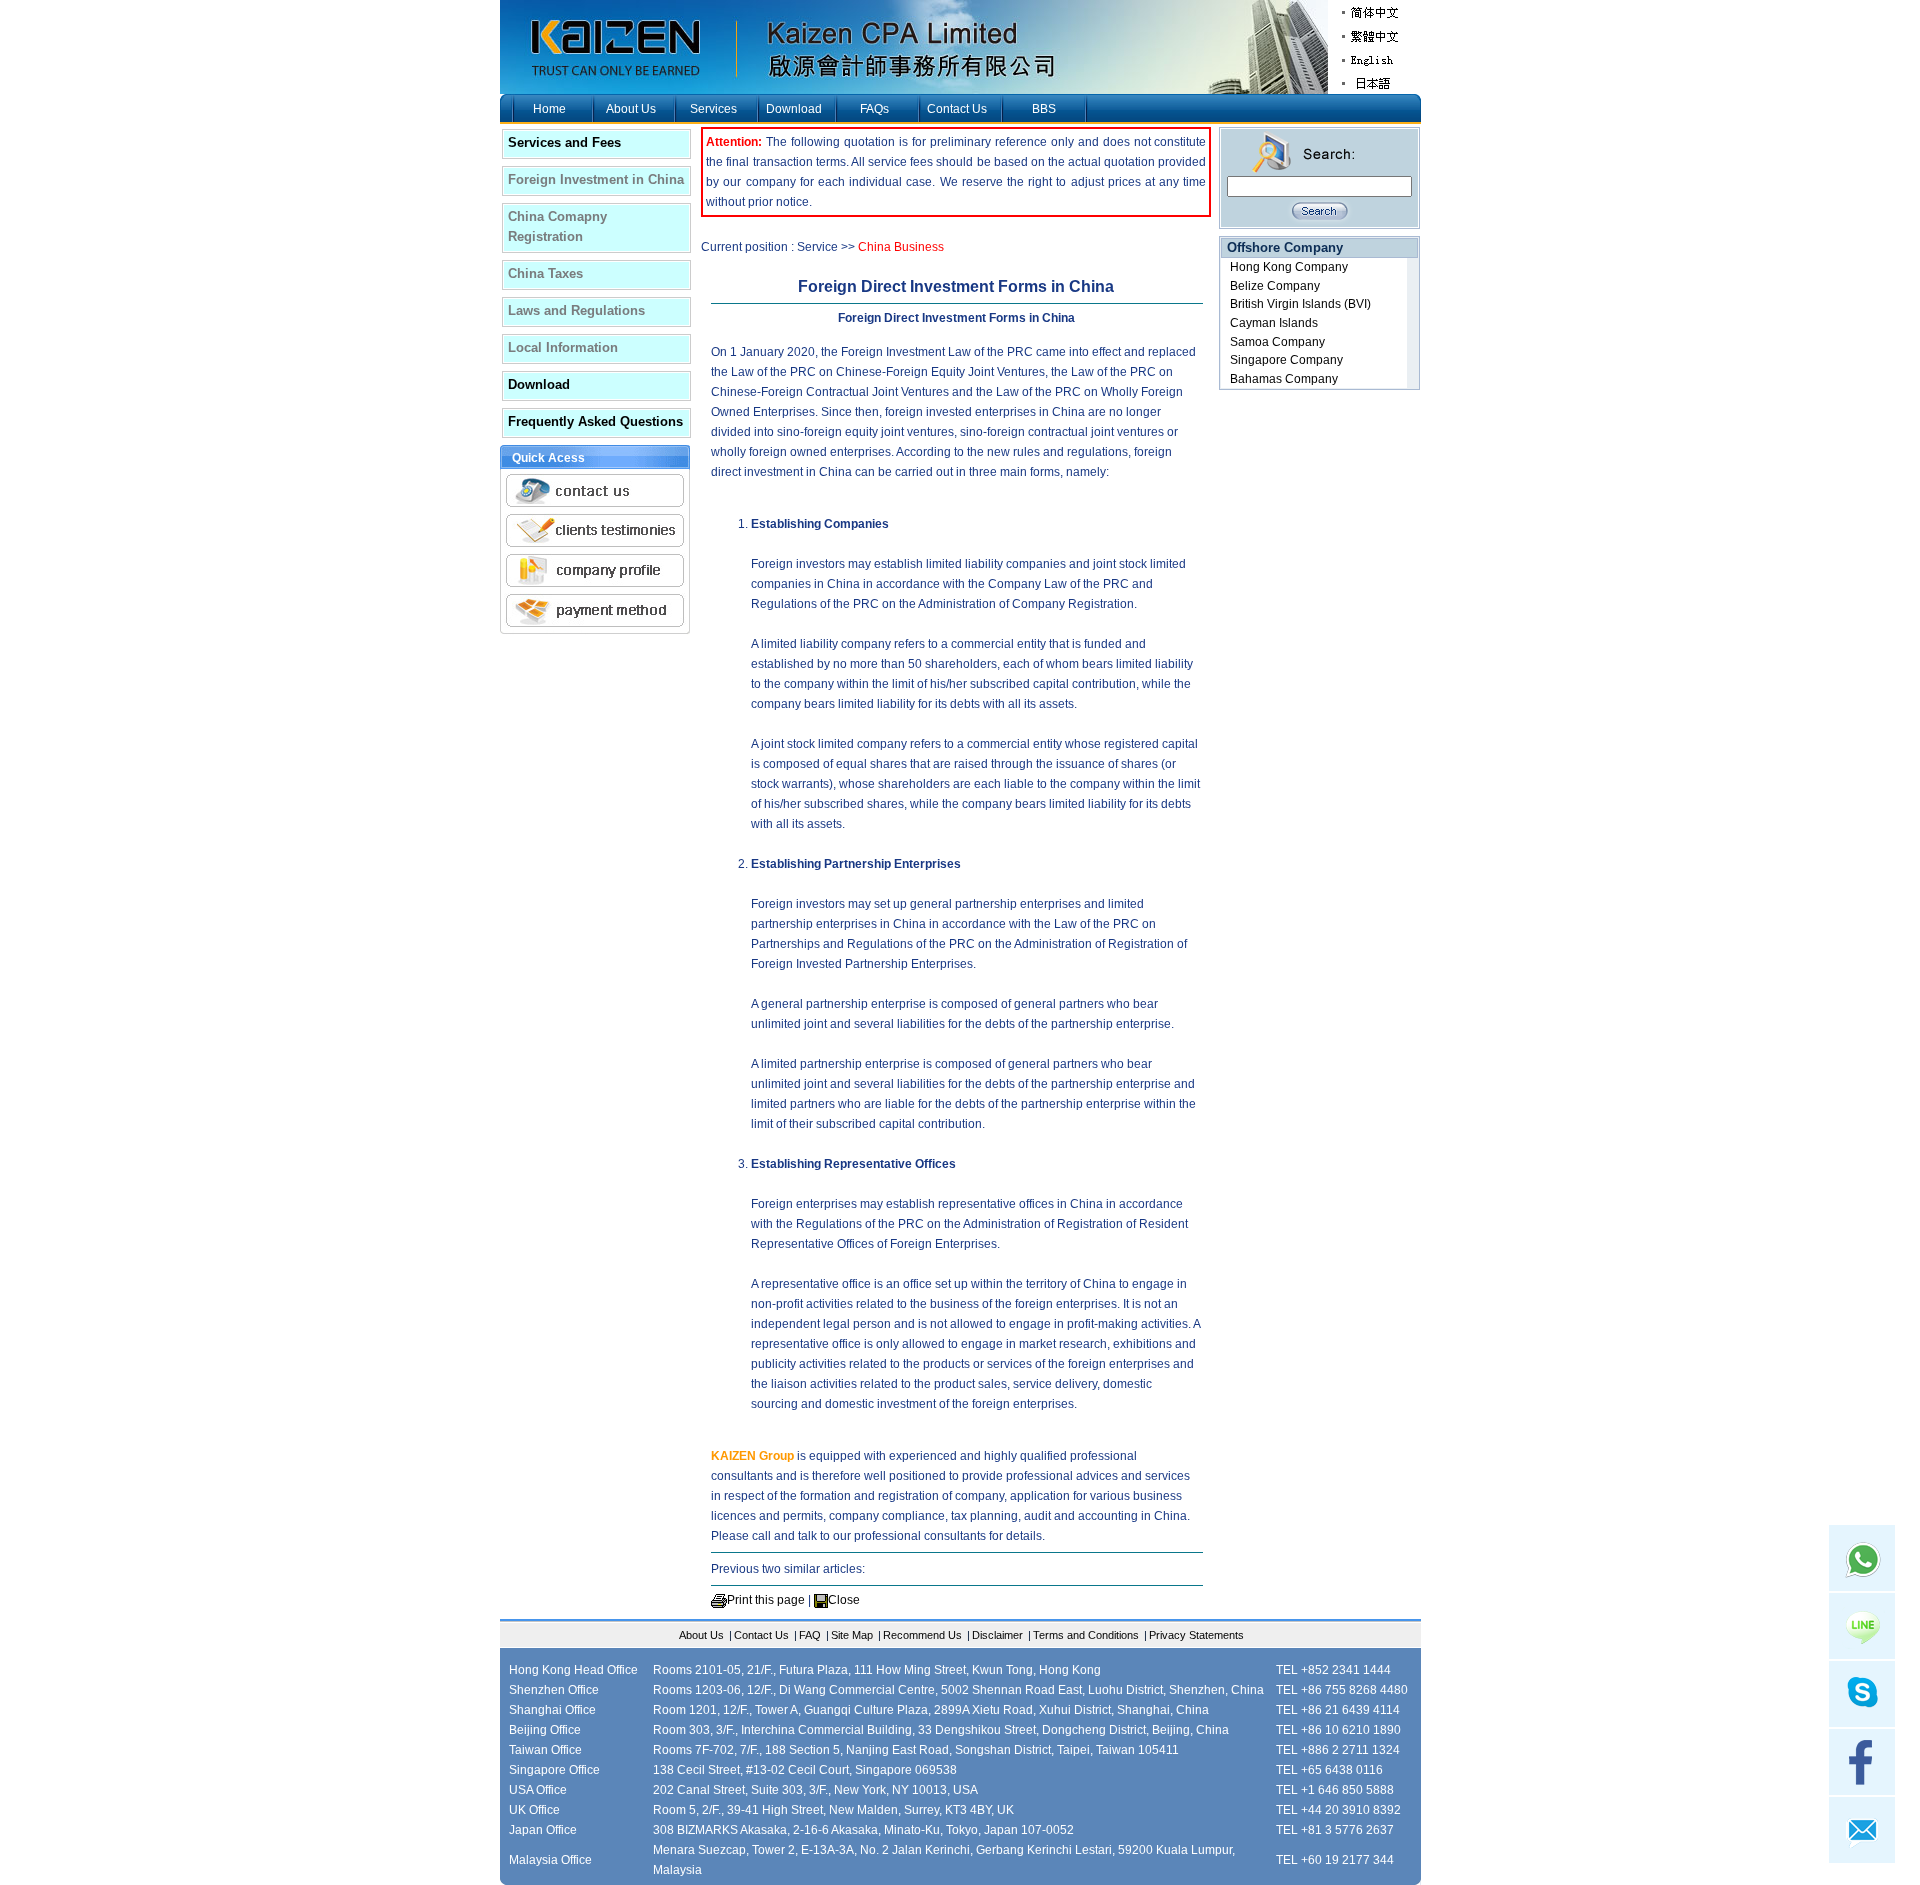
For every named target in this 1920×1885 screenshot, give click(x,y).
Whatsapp (1862, 1558)
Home (549, 109)
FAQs (874, 109)
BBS (1044, 109)
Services (713, 109)
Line (1862, 1626)
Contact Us (957, 109)
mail (1862, 1830)
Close (844, 1600)
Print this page (766, 1600)
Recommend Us (922, 1635)
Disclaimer (997, 1635)
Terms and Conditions (1086, 1635)
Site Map (852, 1635)
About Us (631, 109)
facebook (1862, 1762)
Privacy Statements (1196, 1635)
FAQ (810, 1635)
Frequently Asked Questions (595, 421)
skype (1862, 1694)
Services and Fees (564, 142)
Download (794, 109)
